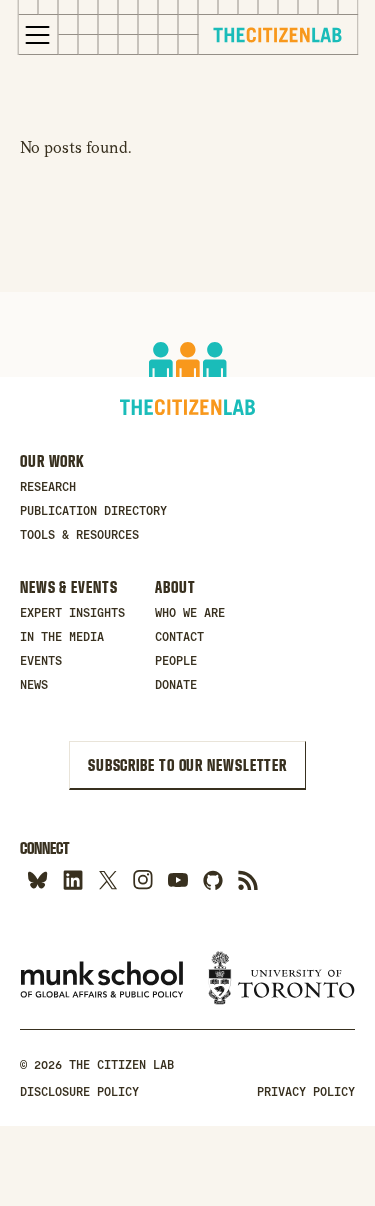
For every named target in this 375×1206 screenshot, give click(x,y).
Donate (176, 685)
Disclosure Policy (79, 1092)
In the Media (62, 637)
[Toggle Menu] (38, 35)
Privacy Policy (306, 1092)
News (34, 685)
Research (48, 487)
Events (41, 661)
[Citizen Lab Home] (278, 37)
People (176, 661)
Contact (179, 637)
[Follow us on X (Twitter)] (107, 879)
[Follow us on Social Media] (212, 879)
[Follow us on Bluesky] (37, 879)
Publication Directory (93, 511)
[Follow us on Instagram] (142, 879)
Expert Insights (72, 613)
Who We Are (190, 613)
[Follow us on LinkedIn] (72, 879)
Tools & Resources (79, 535)
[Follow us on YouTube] (177, 879)
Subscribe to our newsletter (187, 765)
